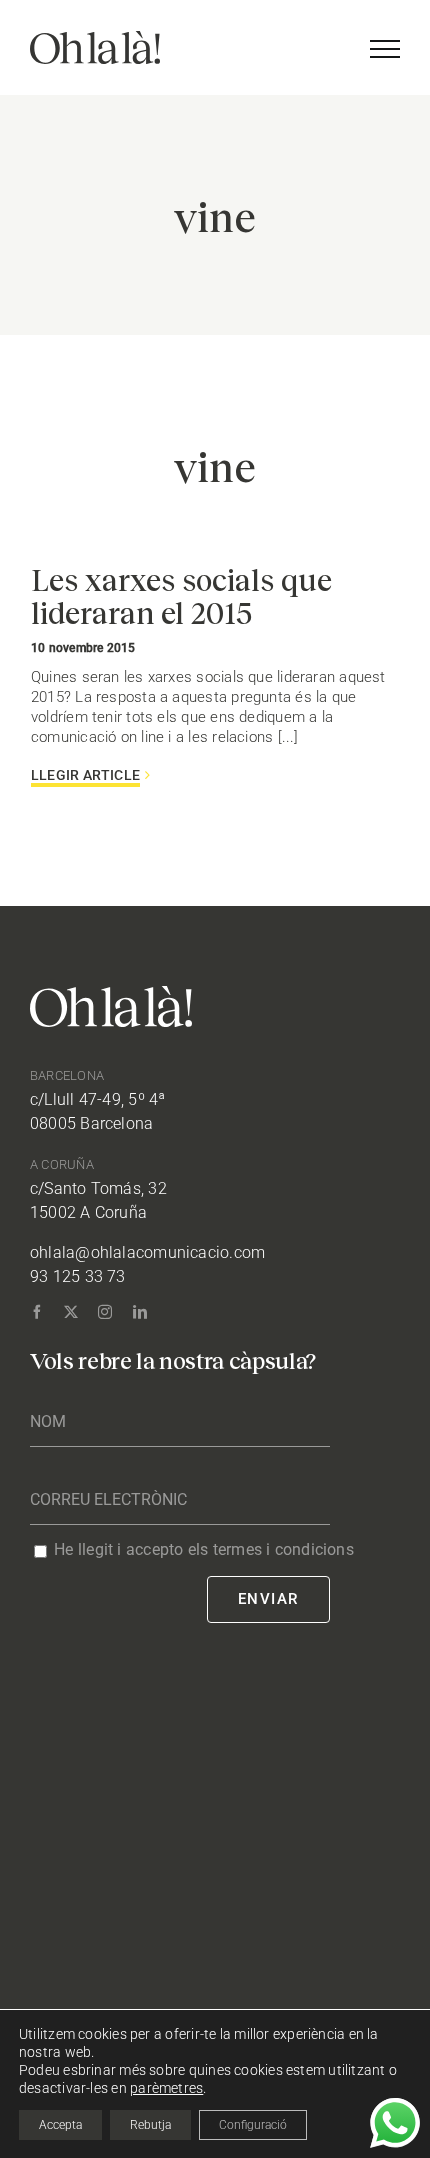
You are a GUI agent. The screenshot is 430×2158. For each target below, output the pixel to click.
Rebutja (150, 2125)
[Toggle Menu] (385, 49)
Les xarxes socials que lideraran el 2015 (181, 595)
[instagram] (105, 1312)
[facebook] (37, 1312)
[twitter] (71, 1312)
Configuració (253, 2125)
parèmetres (166, 2088)
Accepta (60, 2125)
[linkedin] (140, 1312)
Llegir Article (85, 775)
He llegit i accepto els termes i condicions (204, 1549)
